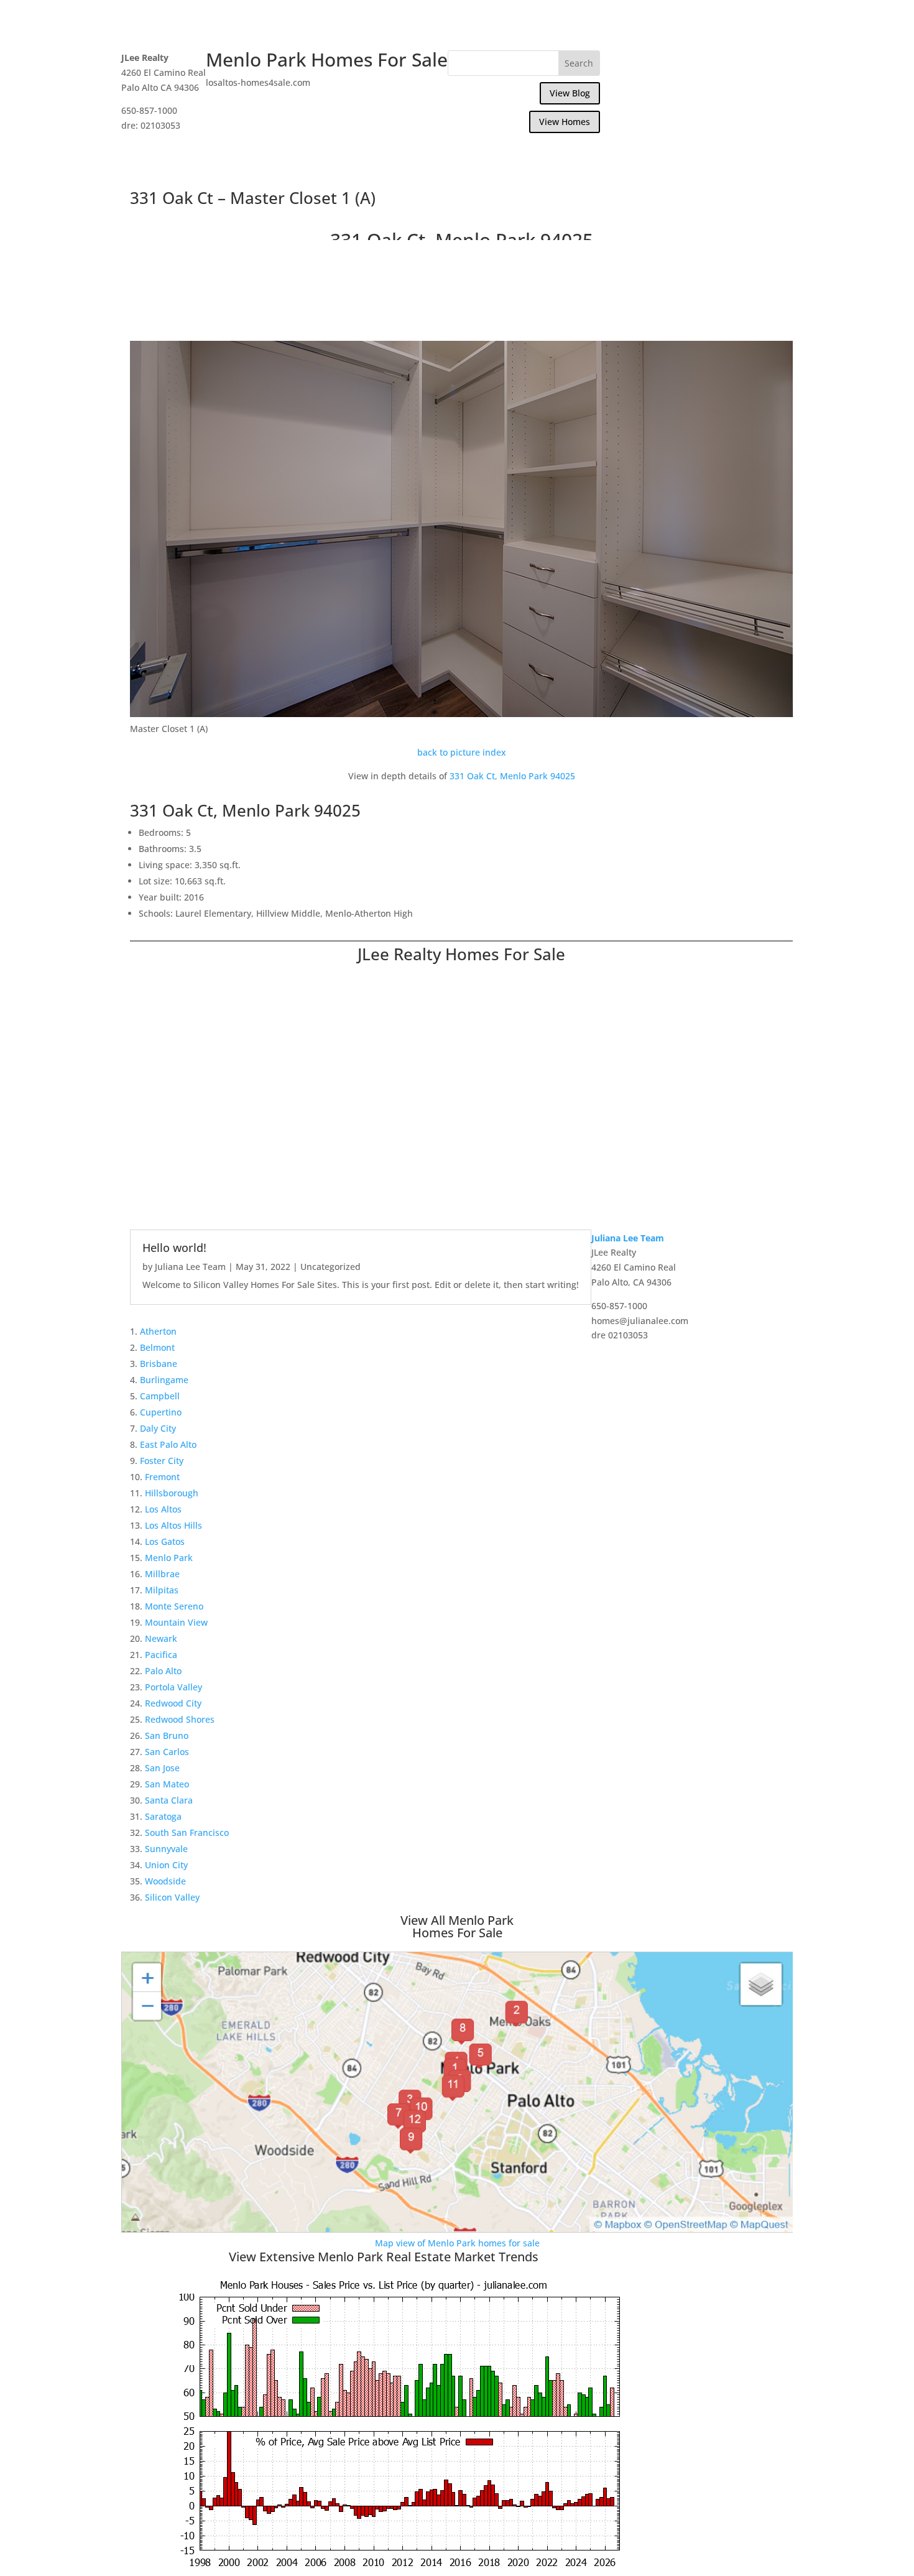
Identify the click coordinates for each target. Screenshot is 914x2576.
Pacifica (161, 1655)
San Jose (162, 1768)
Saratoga (163, 1816)
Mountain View (176, 1622)
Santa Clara (169, 1800)
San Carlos (167, 1752)
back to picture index (462, 752)
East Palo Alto (168, 1444)
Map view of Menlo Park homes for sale (457, 2243)
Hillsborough (172, 1493)
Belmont (157, 1347)
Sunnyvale (166, 1849)
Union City (166, 1865)
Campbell (160, 1396)
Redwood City (173, 1703)
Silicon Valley (172, 1897)
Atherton (158, 1331)
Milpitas (162, 1590)
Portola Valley (173, 1687)
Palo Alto (163, 1671)
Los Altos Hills (173, 1525)
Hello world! (174, 1248)
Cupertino (161, 1412)
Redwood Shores (180, 1719)
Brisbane (159, 1364)
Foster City (162, 1461)
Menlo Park (169, 1558)
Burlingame (164, 1380)
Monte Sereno (174, 1606)
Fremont (162, 1477)
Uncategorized (330, 1267)
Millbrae (162, 1574)
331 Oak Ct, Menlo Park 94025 (512, 776)
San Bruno (167, 1735)
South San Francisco (187, 1832)
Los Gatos (165, 1541)
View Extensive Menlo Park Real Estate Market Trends (384, 2257)
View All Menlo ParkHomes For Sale (457, 1926)
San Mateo (167, 1784)
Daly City (158, 1428)
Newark (161, 1638)
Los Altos (163, 1509)
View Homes (565, 122)
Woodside (165, 1881)
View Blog (570, 93)
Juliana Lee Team (190, 1267)
